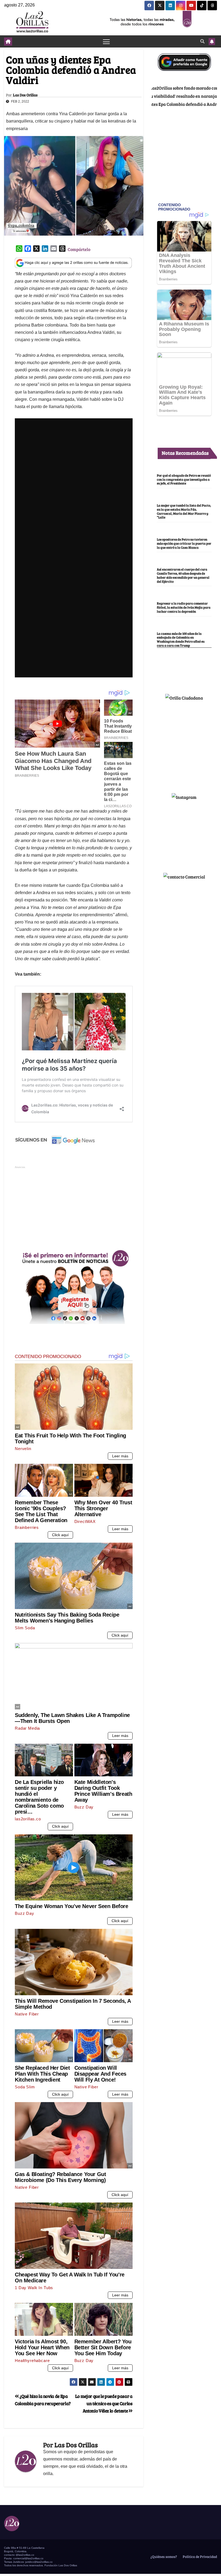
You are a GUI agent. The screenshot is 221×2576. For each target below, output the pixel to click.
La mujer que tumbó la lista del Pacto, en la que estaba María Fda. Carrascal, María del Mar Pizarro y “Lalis (184, 511)
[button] (202, 41)
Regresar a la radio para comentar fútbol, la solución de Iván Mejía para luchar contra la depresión (184, 607)
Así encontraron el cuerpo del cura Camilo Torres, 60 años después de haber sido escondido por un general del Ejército (183, 575)
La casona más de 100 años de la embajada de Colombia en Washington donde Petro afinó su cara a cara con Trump (181, 639)
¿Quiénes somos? (163, 2557)
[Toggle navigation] (106, 41)
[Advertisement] (74, 1207)
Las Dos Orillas (25, 95)
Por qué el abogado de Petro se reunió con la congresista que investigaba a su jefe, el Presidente (184, 479)
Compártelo (79, 249)
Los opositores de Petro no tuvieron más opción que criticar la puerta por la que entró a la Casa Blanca (184, 543)
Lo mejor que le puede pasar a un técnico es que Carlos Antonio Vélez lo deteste (104, 2403)
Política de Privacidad (199, 2557)
